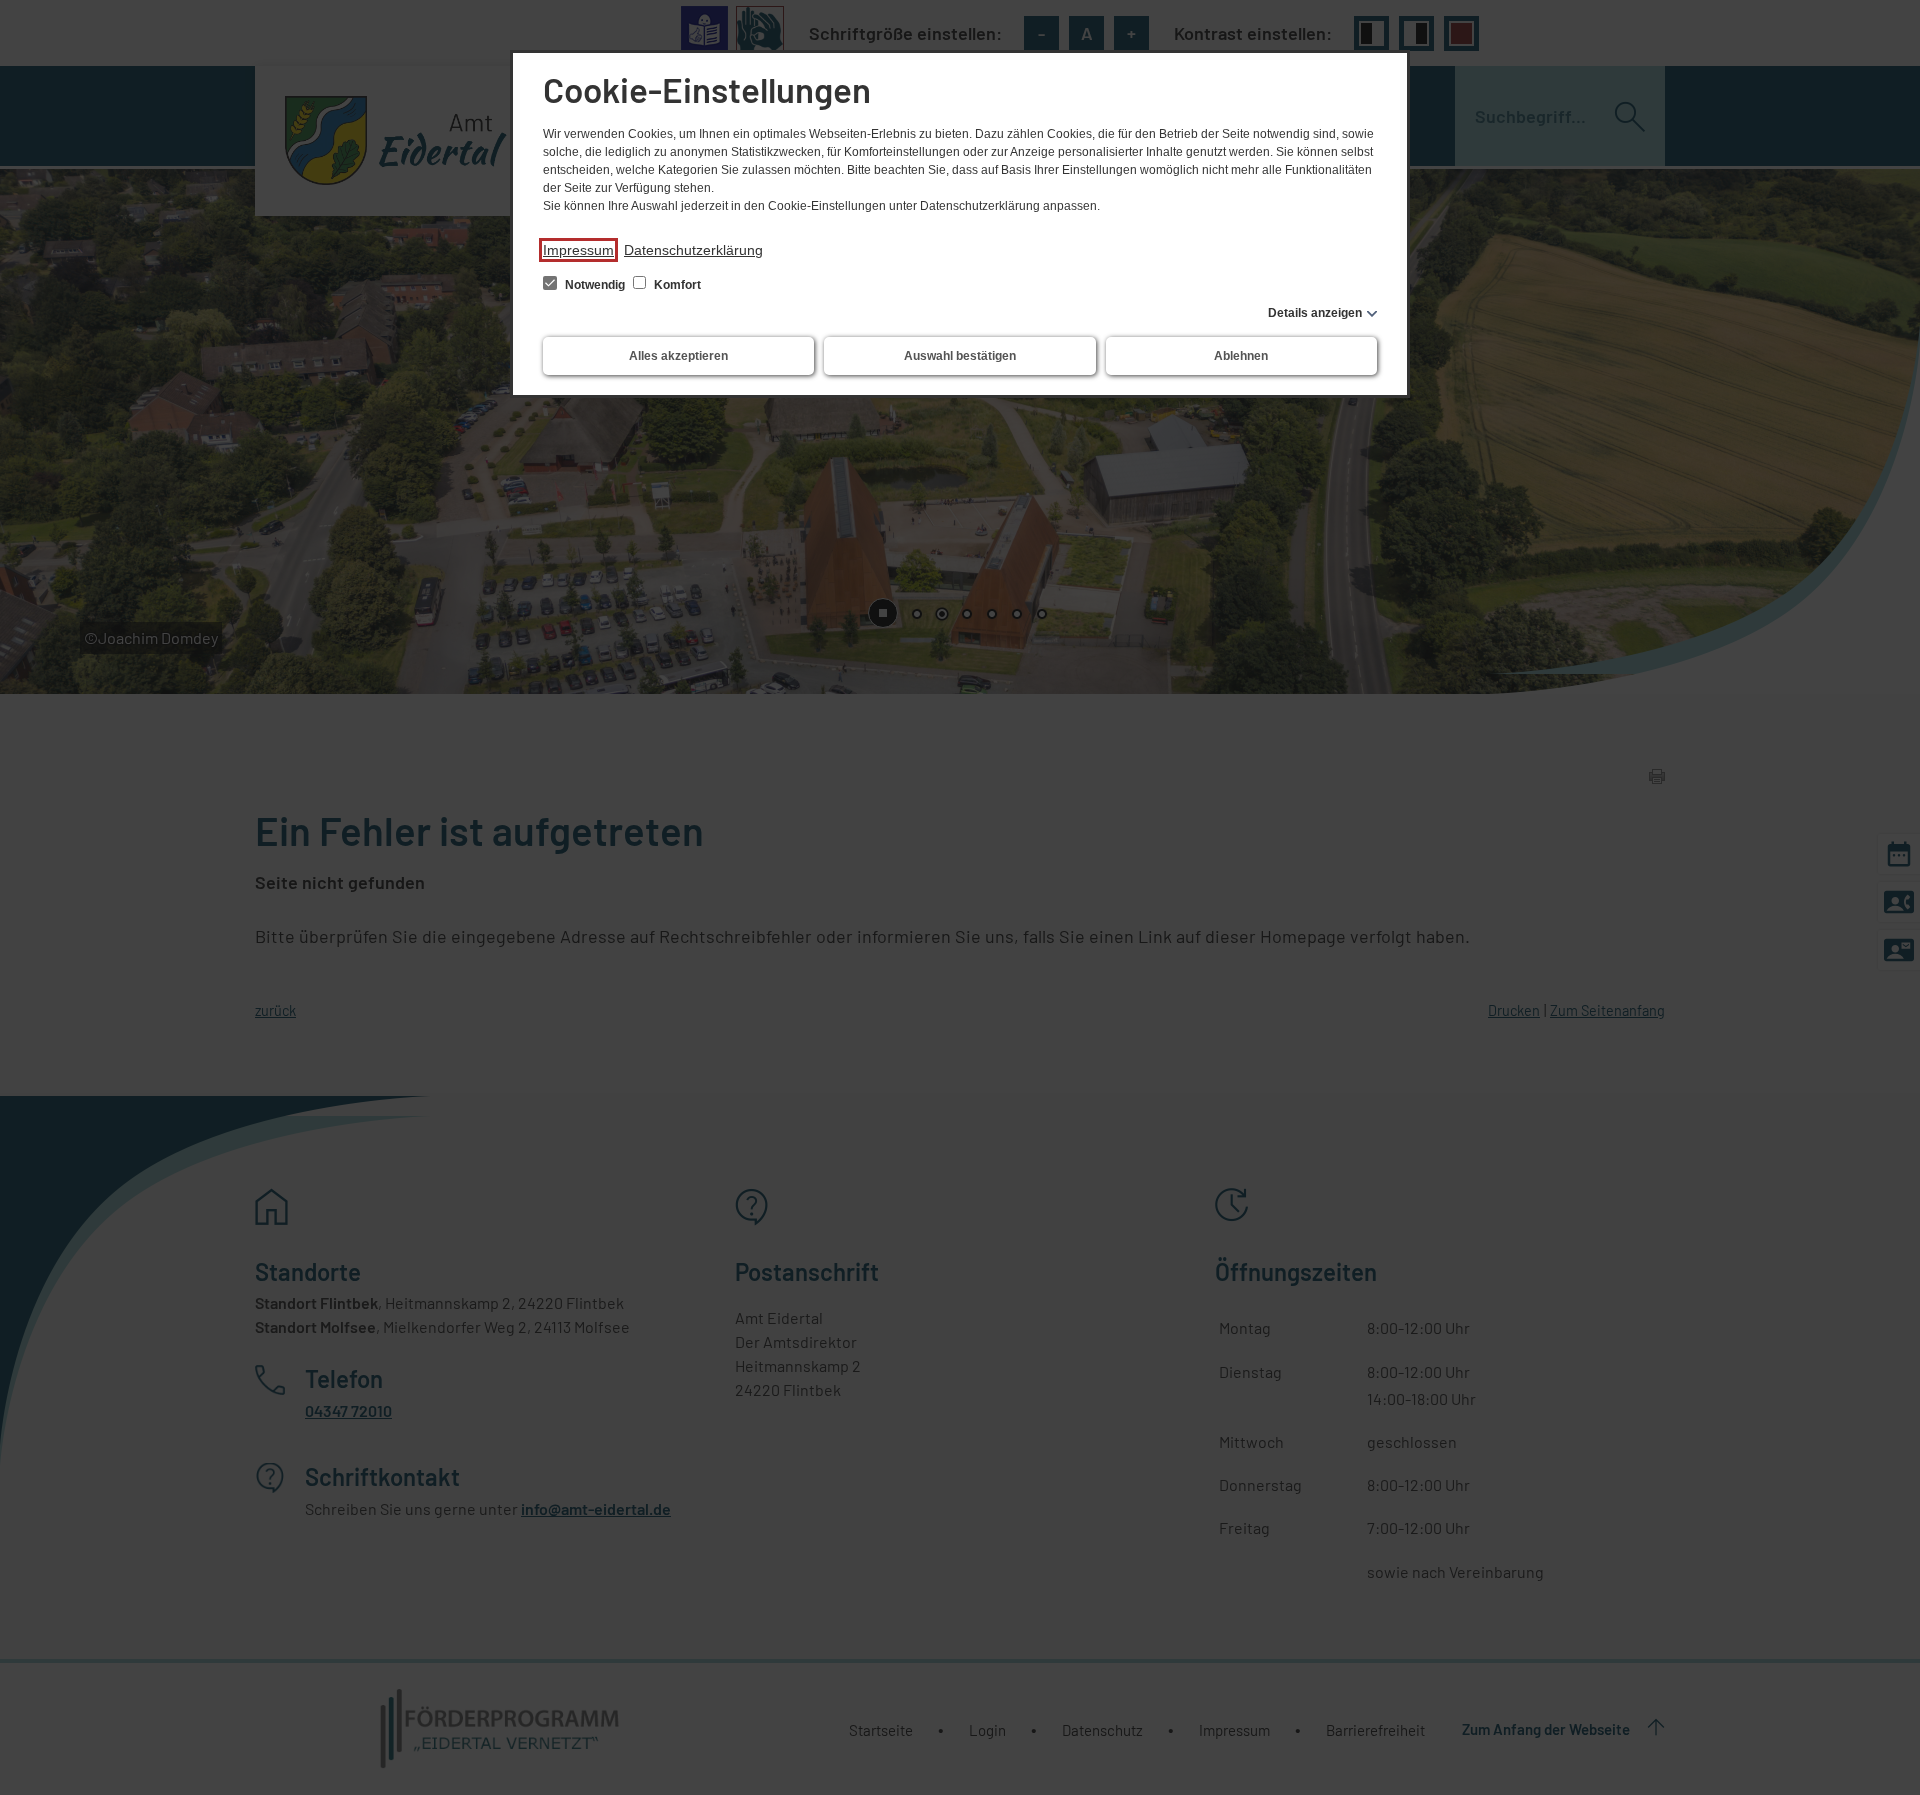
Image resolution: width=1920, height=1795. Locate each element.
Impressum (578, 250)
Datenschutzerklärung (693, 250)
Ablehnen (1241, 356)
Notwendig (595, 285)
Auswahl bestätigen (960, 356)
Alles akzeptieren (678, 356)
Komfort (676, 285)
